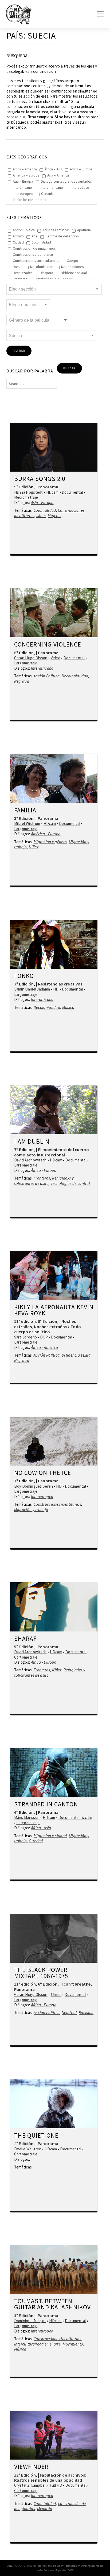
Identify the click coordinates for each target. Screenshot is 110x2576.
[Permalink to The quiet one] (54, 2104)
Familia (25, 811)
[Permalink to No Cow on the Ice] (54, 1441)
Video (56, 658)
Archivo (18, 236)
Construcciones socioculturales (36, 261)
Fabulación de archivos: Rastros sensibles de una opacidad (50, 2478)
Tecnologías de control (70, 1183)
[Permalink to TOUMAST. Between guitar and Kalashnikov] (54, 2269)
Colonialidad (41, 242)
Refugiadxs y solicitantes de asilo (44, 1181)
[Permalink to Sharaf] (54, 1607)
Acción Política (24, 230)
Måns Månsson (27, 1817)
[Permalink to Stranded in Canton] (54, 1772)
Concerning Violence (48, 645)
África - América (45, 1347)
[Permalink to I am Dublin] (54, 1110)
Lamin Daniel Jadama (32, 989)
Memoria (45, 2509)
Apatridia (84, 230)
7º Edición (24, 984)
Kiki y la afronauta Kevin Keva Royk (54, 1310)
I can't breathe (76, 1984)
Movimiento (73, 2344)
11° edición (25, 1321)
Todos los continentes (29, 200)
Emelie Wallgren (28, 2149)
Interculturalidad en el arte (37, 2344)
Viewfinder (31, 2467)
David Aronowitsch (30, 1160)
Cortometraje (26, 1657)
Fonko (24, 976)
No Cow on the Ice (43, 1473)
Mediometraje (26, 497)
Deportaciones (72, 267)
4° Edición (24, 2143)
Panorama (48, 487)
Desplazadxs (22, 273)
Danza (18, 267)
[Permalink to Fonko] (54, 944)
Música (68, 1007)
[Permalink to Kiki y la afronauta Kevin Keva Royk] (54, 1276)
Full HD (56, 2485)
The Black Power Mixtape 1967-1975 (41, 1973)
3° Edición (24, 818)
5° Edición (24, 1647)
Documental (72, 492)
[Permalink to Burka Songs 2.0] (54, 447)
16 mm (56, 1994)
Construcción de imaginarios (34, 248)
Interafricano (22, 188)
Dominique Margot (30, 2321)
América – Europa (26, 175)
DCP (44, 1337)
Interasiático (80, 188)
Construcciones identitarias (33, 255)
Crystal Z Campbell (30, 2485)
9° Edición (24, 487)
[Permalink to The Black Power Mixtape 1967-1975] (54, 1938)
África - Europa (44, 1170)
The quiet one (36, 2136)
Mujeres (54, 516)
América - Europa (46, 834)
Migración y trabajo (31, 1510)
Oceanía (47, 194)
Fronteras (42, 1178)
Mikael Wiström (27, 823)
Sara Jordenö (26, 1337)
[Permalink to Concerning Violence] (54, 613)
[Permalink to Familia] (54, 778)
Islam (41, 516)
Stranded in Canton (46, 1805)
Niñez (34, 847)
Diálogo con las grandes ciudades (66, 181)
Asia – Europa (23, 181)
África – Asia (53, 169)
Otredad (36, 1841)
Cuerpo (72, 261)
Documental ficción (75, 1817)
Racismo (86, 2013)
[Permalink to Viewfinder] (54, 2435)
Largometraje (26, 663)
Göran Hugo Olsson (31, 658)
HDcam (52, 492)
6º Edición (24, 653)
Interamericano (51, 188)
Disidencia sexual (74, 273)
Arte (35, 236)
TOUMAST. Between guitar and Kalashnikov (52, 2304)
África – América (25, 169)
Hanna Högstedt (29, 492)
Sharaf (25, 1639)
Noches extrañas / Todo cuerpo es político (48, 1329)
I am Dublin (32, 1142)
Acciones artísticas (56, 230)
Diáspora (46, 273)
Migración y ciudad (50, 1836)
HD (56, 989)
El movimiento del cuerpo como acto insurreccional (52, 1152)
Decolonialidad (42, 267)
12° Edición (25, 2475)
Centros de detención (62, 236)
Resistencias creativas (60, 984)
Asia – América (58, 175)
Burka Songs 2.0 (40, 479)
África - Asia (41, 1828)
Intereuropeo (23, 194)
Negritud (22, 681)
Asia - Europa (42, 503)
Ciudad (18, 242)
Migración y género (50, 842)
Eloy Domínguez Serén (34, 1486)
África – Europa (81, 169)
